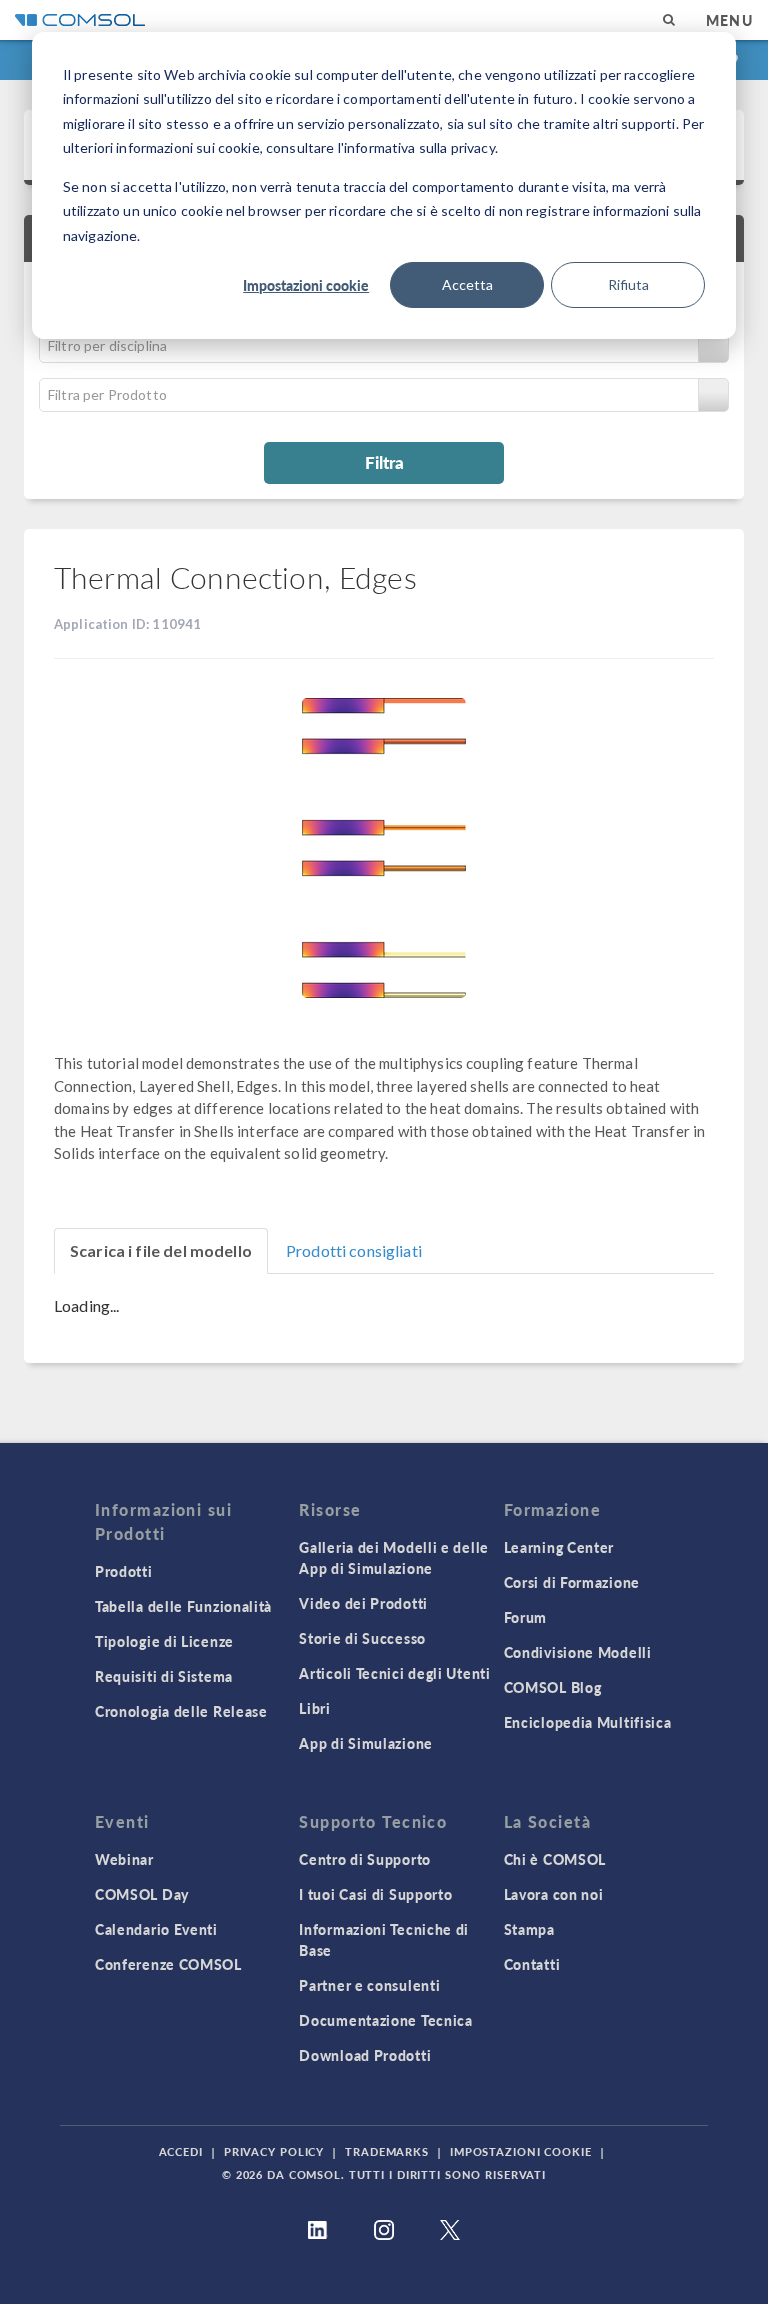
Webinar (124, 1859)
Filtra (384, 462)
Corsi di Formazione (572, 1582)
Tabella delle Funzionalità (183, 1606)
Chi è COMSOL (555, 1859)
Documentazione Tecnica (385, 2020)
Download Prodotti (365, 2055)
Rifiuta (628, 284)
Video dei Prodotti (363, 1603)
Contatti (532, 1964)
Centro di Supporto (365, 1859)
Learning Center (559, 1547)
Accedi (181, 2151)
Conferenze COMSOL (168, 1964)
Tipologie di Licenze (164, 1641)
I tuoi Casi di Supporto (375, 1894)
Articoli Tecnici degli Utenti (394, 1673)
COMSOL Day (142, 1894)
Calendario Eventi (156, 1929)
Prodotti (124, 1571)
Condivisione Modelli (578, 1652)
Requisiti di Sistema (164, 1676)
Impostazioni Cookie (521, 2151)
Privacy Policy (274, 2151)
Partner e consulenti (369, 1985)
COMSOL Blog (553, 1687)
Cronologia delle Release (181, 1711)
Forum (526, 1617)
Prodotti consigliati (354, 1250)
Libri (315, 1708)
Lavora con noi (554, 1894)
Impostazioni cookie (306, 285)
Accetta (467, 284)
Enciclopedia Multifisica (588, 1722)
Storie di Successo (362, 1638)
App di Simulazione (366, 1743)
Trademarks (387, 2151)
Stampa (529, 1929)
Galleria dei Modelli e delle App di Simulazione (394, 1557)
